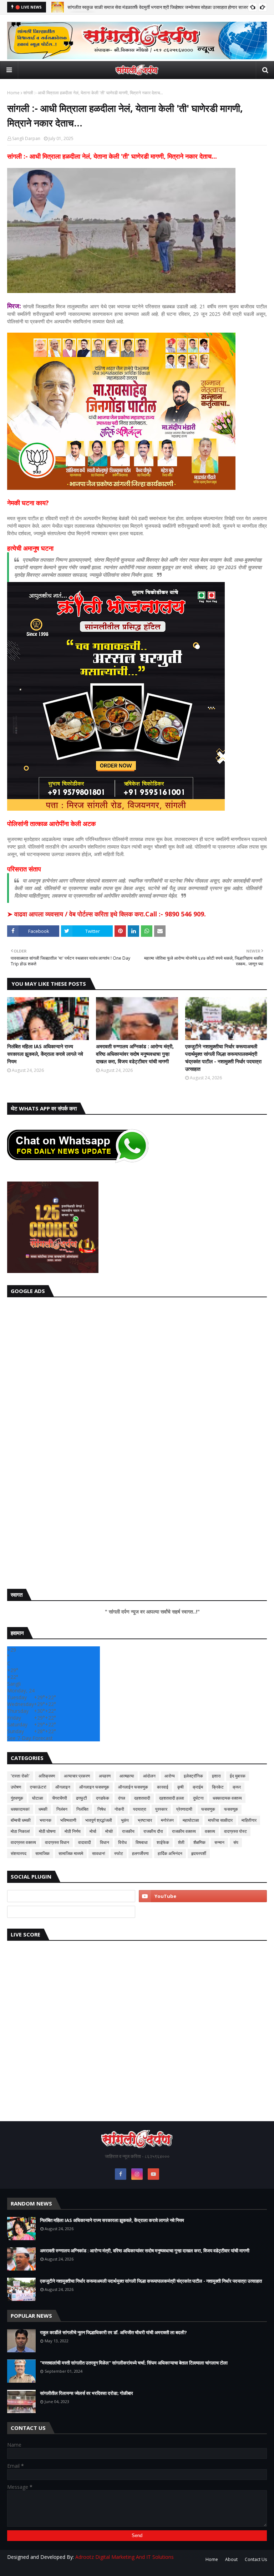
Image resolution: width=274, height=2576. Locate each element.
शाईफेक (163, 1842)
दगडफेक (103, 1798)
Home (13, 93)
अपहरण (105, 1776)
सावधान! (99, 1853)
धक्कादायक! (20, 1809)
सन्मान (219, 1842)
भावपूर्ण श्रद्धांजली (99, 1820)
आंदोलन (149, 1776)
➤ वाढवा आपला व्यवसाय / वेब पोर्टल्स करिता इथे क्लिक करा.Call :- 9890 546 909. (106, 914)
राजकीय (128, 1831)
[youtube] (203, 1896)
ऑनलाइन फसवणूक (94, 1787)
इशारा (216, 1776)
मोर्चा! (109, 1831)
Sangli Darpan (26, 138)
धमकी (43, 1809)
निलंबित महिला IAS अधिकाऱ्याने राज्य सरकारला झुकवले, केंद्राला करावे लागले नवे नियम (45, 1054)
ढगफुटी (82, 1798)
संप (236, 1842)
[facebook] (121, 2174)
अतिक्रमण (47, 1776)
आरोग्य (170, 1776)
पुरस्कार (161, 1809)
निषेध (102, 1809)
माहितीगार (249, 1820)
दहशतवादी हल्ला (172, 1798)
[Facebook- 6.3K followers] (71, 1912)
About (231, 2559)
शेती (181, 1842)
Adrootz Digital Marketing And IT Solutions (125, 2557)
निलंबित (82, 1809)
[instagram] (137, 2174)
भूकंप (125, 1820)
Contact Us (256, 2559)
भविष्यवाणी (68, 1820)
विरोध (122, 1842)
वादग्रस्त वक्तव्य (23, 1842)
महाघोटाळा (191, 1820)
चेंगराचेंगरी (60, 1798)
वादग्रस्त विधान (57, 1842)
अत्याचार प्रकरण (77, 1776)
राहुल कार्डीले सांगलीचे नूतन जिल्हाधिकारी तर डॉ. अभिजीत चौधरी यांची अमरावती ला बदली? (113, 2332)
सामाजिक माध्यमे (71, 1853)
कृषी (181, 1787)
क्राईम (198, 1787)
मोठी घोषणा (47, 1831)
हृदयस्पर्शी (199, 1853)
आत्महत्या (127, 1776)
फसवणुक (208, 1809)
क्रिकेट (218, 1787)
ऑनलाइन (63, 1787)
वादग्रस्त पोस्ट (235, 1831)
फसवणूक (231, 1809)
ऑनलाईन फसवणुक (133, 1787)
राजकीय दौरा (153, 1831)
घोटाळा (38, 1798)
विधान (105, 1842)
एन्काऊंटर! (38, 1787)
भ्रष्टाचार (145, 1820)
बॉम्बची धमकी (21, 1820)
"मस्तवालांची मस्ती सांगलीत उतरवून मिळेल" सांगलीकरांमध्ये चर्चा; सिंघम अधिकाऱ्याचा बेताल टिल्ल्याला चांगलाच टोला (134, 2363)
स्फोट (119, 1853)
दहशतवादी (142, 1798)
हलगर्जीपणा (140, 1853)
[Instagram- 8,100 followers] (71, 1896)
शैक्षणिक (199, 1842)
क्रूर (237, 1787)
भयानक (45, 1820)
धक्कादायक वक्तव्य (227, 1798)
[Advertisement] (137, 1441)
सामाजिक (42, 1853)
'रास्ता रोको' (20, 1776)
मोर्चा (93, 1831)
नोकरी (119, 1809)
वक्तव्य (210, 1831)
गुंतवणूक (17, 1798)
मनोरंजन (167, 1820)
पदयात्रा (140, 1809)
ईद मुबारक (238, 1776)
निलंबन (62, 1809)
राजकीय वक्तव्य (184, 1831)
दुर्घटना (198, 1798)
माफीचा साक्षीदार (220, 1820)
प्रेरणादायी (184, 1809)
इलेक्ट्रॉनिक (193, 1776)
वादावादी (85, 1842)
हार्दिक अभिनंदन (170, 1853)
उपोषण (16, 1787)
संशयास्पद (19, 1853)
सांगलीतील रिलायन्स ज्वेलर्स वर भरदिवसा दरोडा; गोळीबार (87, 2393)
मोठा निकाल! (20, 1831)
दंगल (122, 1798)
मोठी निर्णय (73, 1831)
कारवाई (163, 1787)
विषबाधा (142, 1842)
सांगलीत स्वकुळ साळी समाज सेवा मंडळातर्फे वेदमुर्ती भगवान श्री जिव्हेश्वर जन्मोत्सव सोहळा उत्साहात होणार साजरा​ (158, 7)
